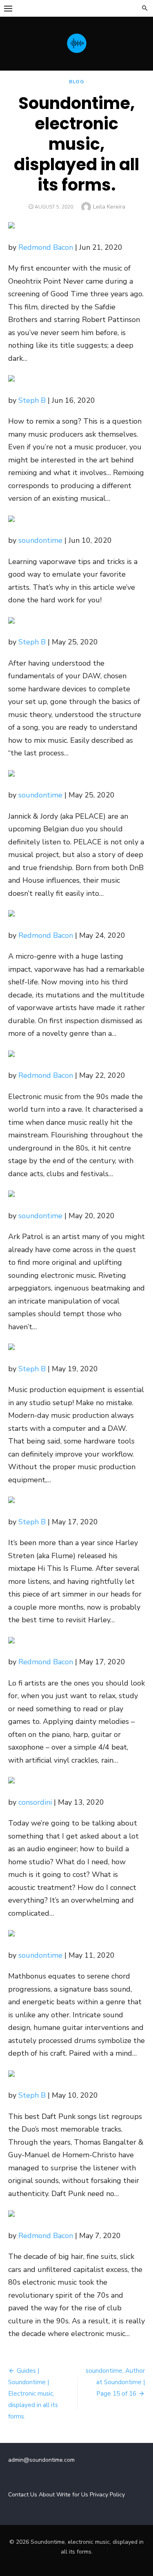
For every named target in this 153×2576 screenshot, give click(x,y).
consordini (35, 1802)
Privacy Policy (107, 2495)
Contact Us (23, 2495)
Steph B (32, 400)
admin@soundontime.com (41, 2460)
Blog (76, 82)
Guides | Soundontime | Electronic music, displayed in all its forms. (33, 2394)
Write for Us (72, 2495)
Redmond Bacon (46, 247)
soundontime (40, 540)
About (47, 2495)
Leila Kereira (109, 207)
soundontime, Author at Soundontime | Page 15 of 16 (115, 2382)
